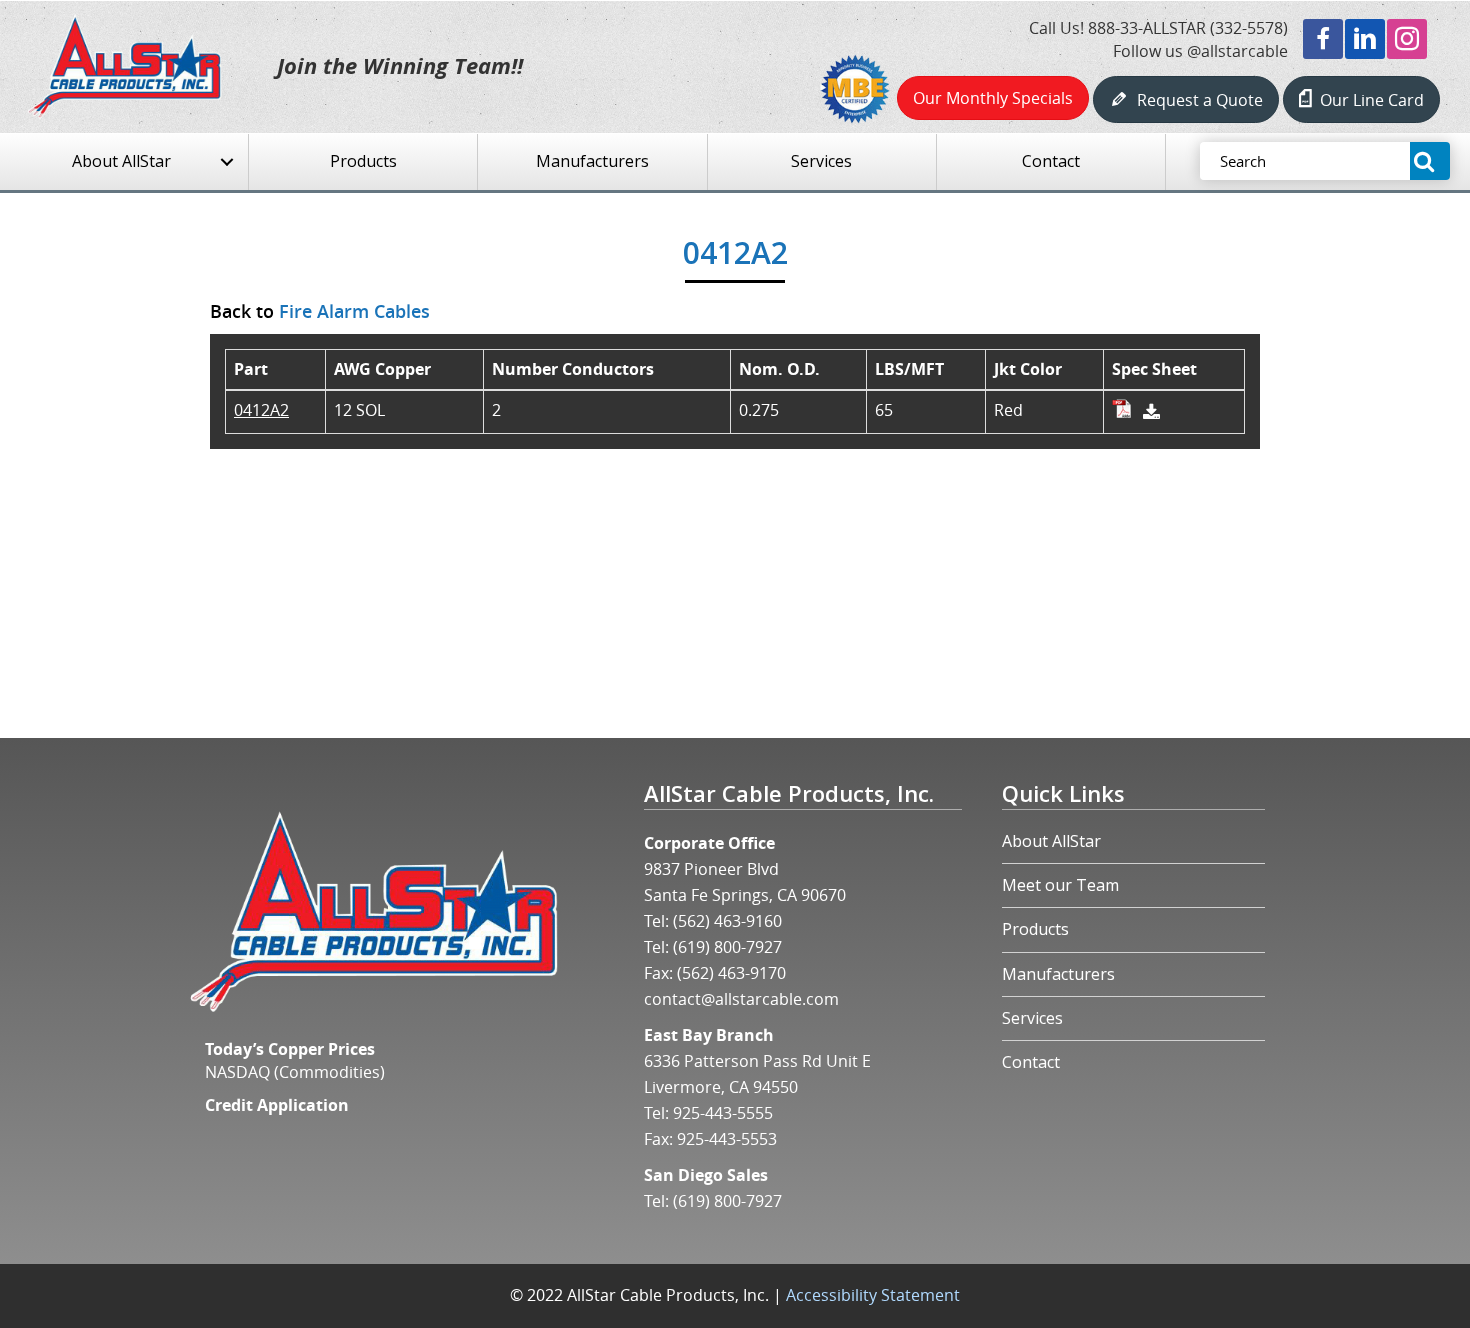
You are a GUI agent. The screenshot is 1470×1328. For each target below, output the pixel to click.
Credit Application (277, 1105)
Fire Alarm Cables (354, 311)
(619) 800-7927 (727, 947)
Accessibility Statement (873, 1295)
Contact (1031, 1062)
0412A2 (261, 410)
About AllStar (1051, 841)
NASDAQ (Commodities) (295, 1072)
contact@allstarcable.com (741, 999)
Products (1035, 929)
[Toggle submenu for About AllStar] (227, 162)
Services (1032, 1018)
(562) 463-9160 (727, 921)
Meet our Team (1060, 885)
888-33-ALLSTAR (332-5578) (1188, 28)
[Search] (1430, 161)
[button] (1323, 39)
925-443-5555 (723, 1113)
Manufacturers (1058, 974)
